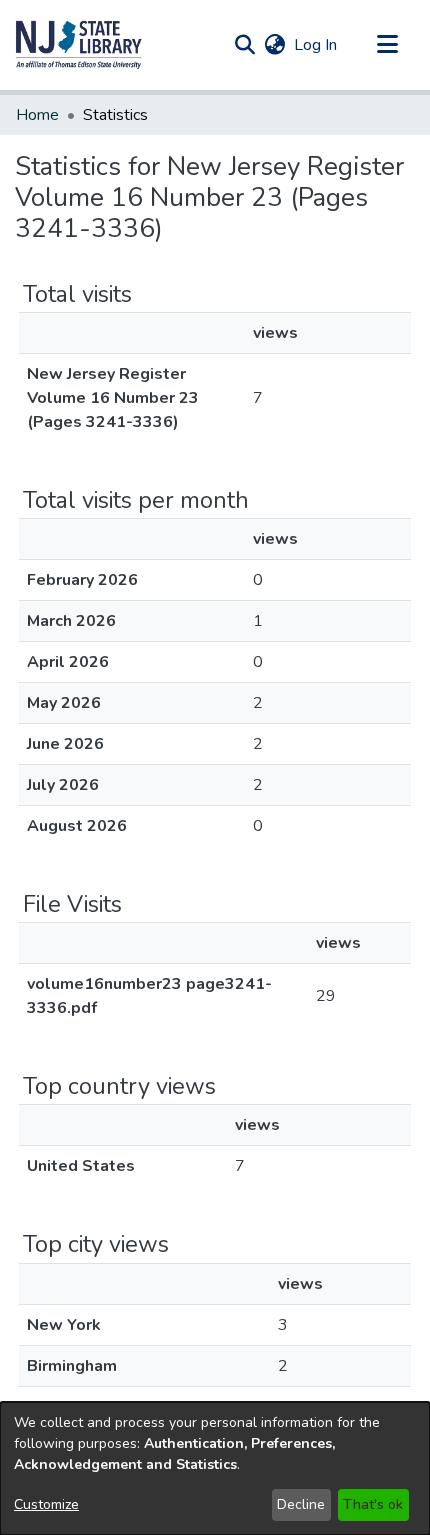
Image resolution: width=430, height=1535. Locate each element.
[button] (79, 45)
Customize (46, 1504)
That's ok (373, 1504)
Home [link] (37, 115)
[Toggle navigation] (387, 45)
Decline (301, 1504)
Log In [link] (316, 45)
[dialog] (215, 1468)
